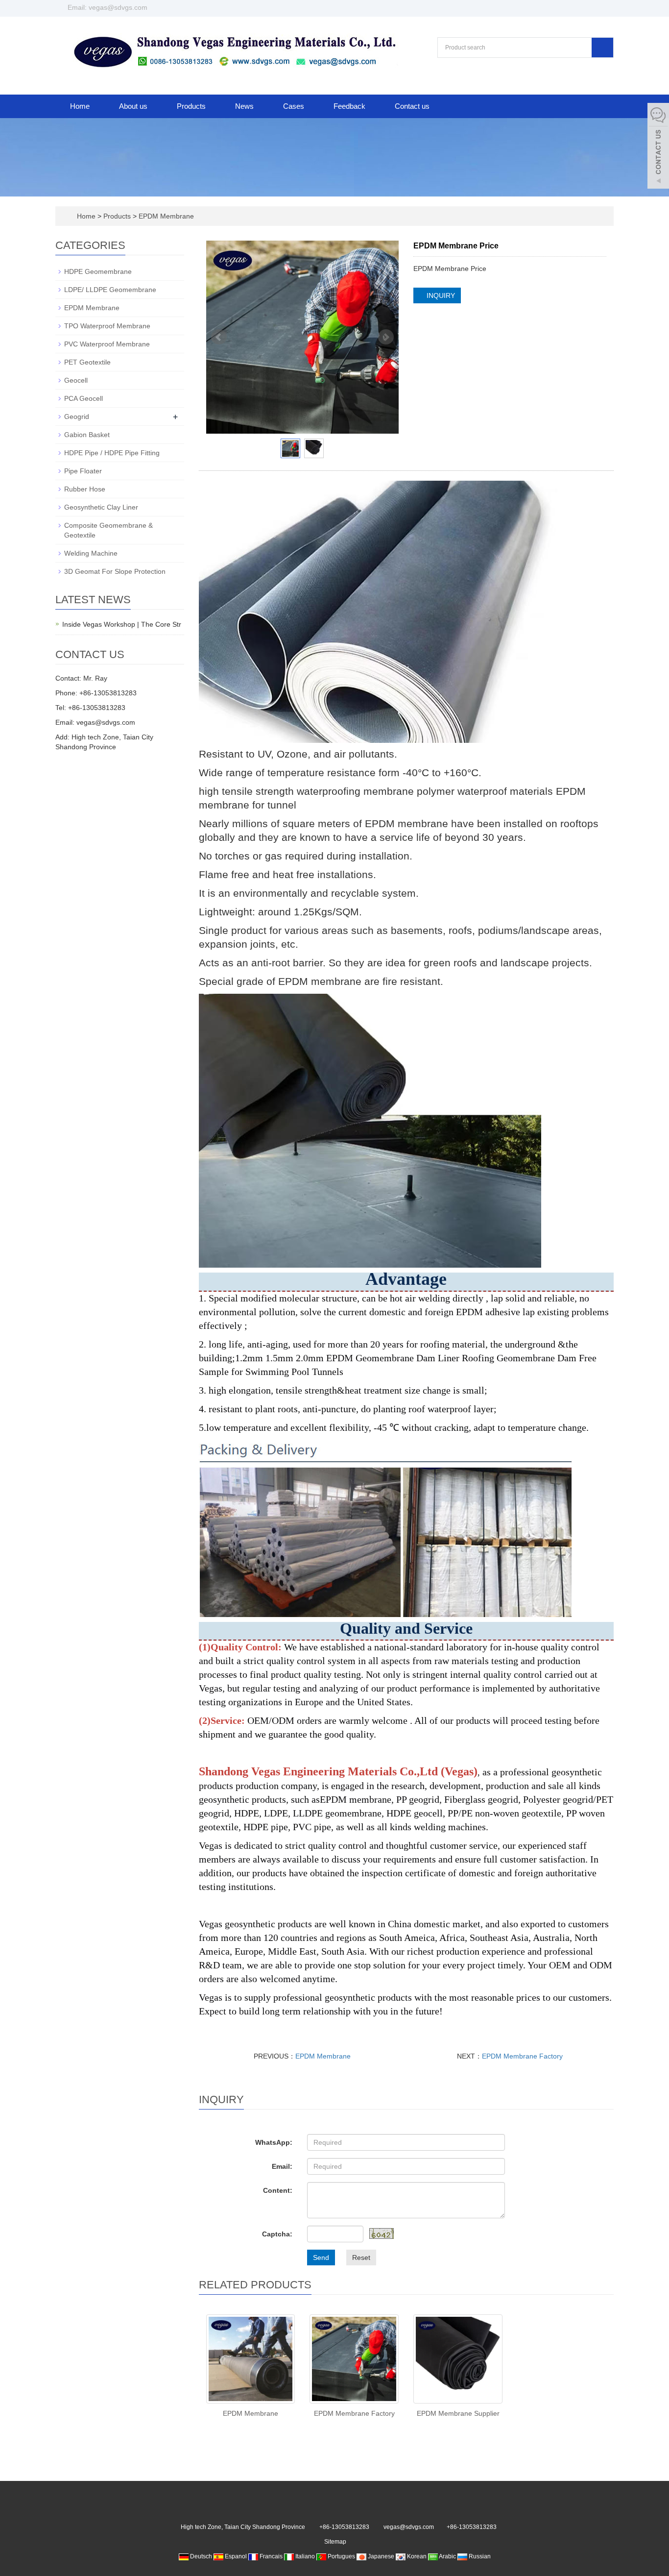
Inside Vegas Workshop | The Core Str (122, 624)
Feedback (349, 106)
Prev (219, 337)
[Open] (658, 147)
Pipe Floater (83, 471)
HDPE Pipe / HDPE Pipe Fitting (112, 453)
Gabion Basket (87, 435)
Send (321, 2257)
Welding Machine (91, 553)
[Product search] (602, 48)
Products (191, 106)
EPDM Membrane (165, 216)
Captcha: (277, 2234)
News (244, 106)
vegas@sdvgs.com (409, 2527)
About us (133, 106)
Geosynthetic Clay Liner (101, 507)
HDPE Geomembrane (98, 271)
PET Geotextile (87, 362)
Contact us (412, 106)
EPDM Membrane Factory (522, 2056)
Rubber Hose (85, 489)
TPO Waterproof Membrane (107, 326)
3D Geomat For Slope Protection (115, 571)
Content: (278, 2190)
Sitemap (335, 2542)
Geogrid (77, 417)
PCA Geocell (84, 398)
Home (80, 106)
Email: (282, 2166)
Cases (294, 106)
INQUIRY (440, 295)
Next (386, 337)
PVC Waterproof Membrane (107, 344)
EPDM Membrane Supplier (458, 2413)
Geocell (76, 380)
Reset (361, 2257)
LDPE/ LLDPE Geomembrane (110, 290)
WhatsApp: (274, 2142)
